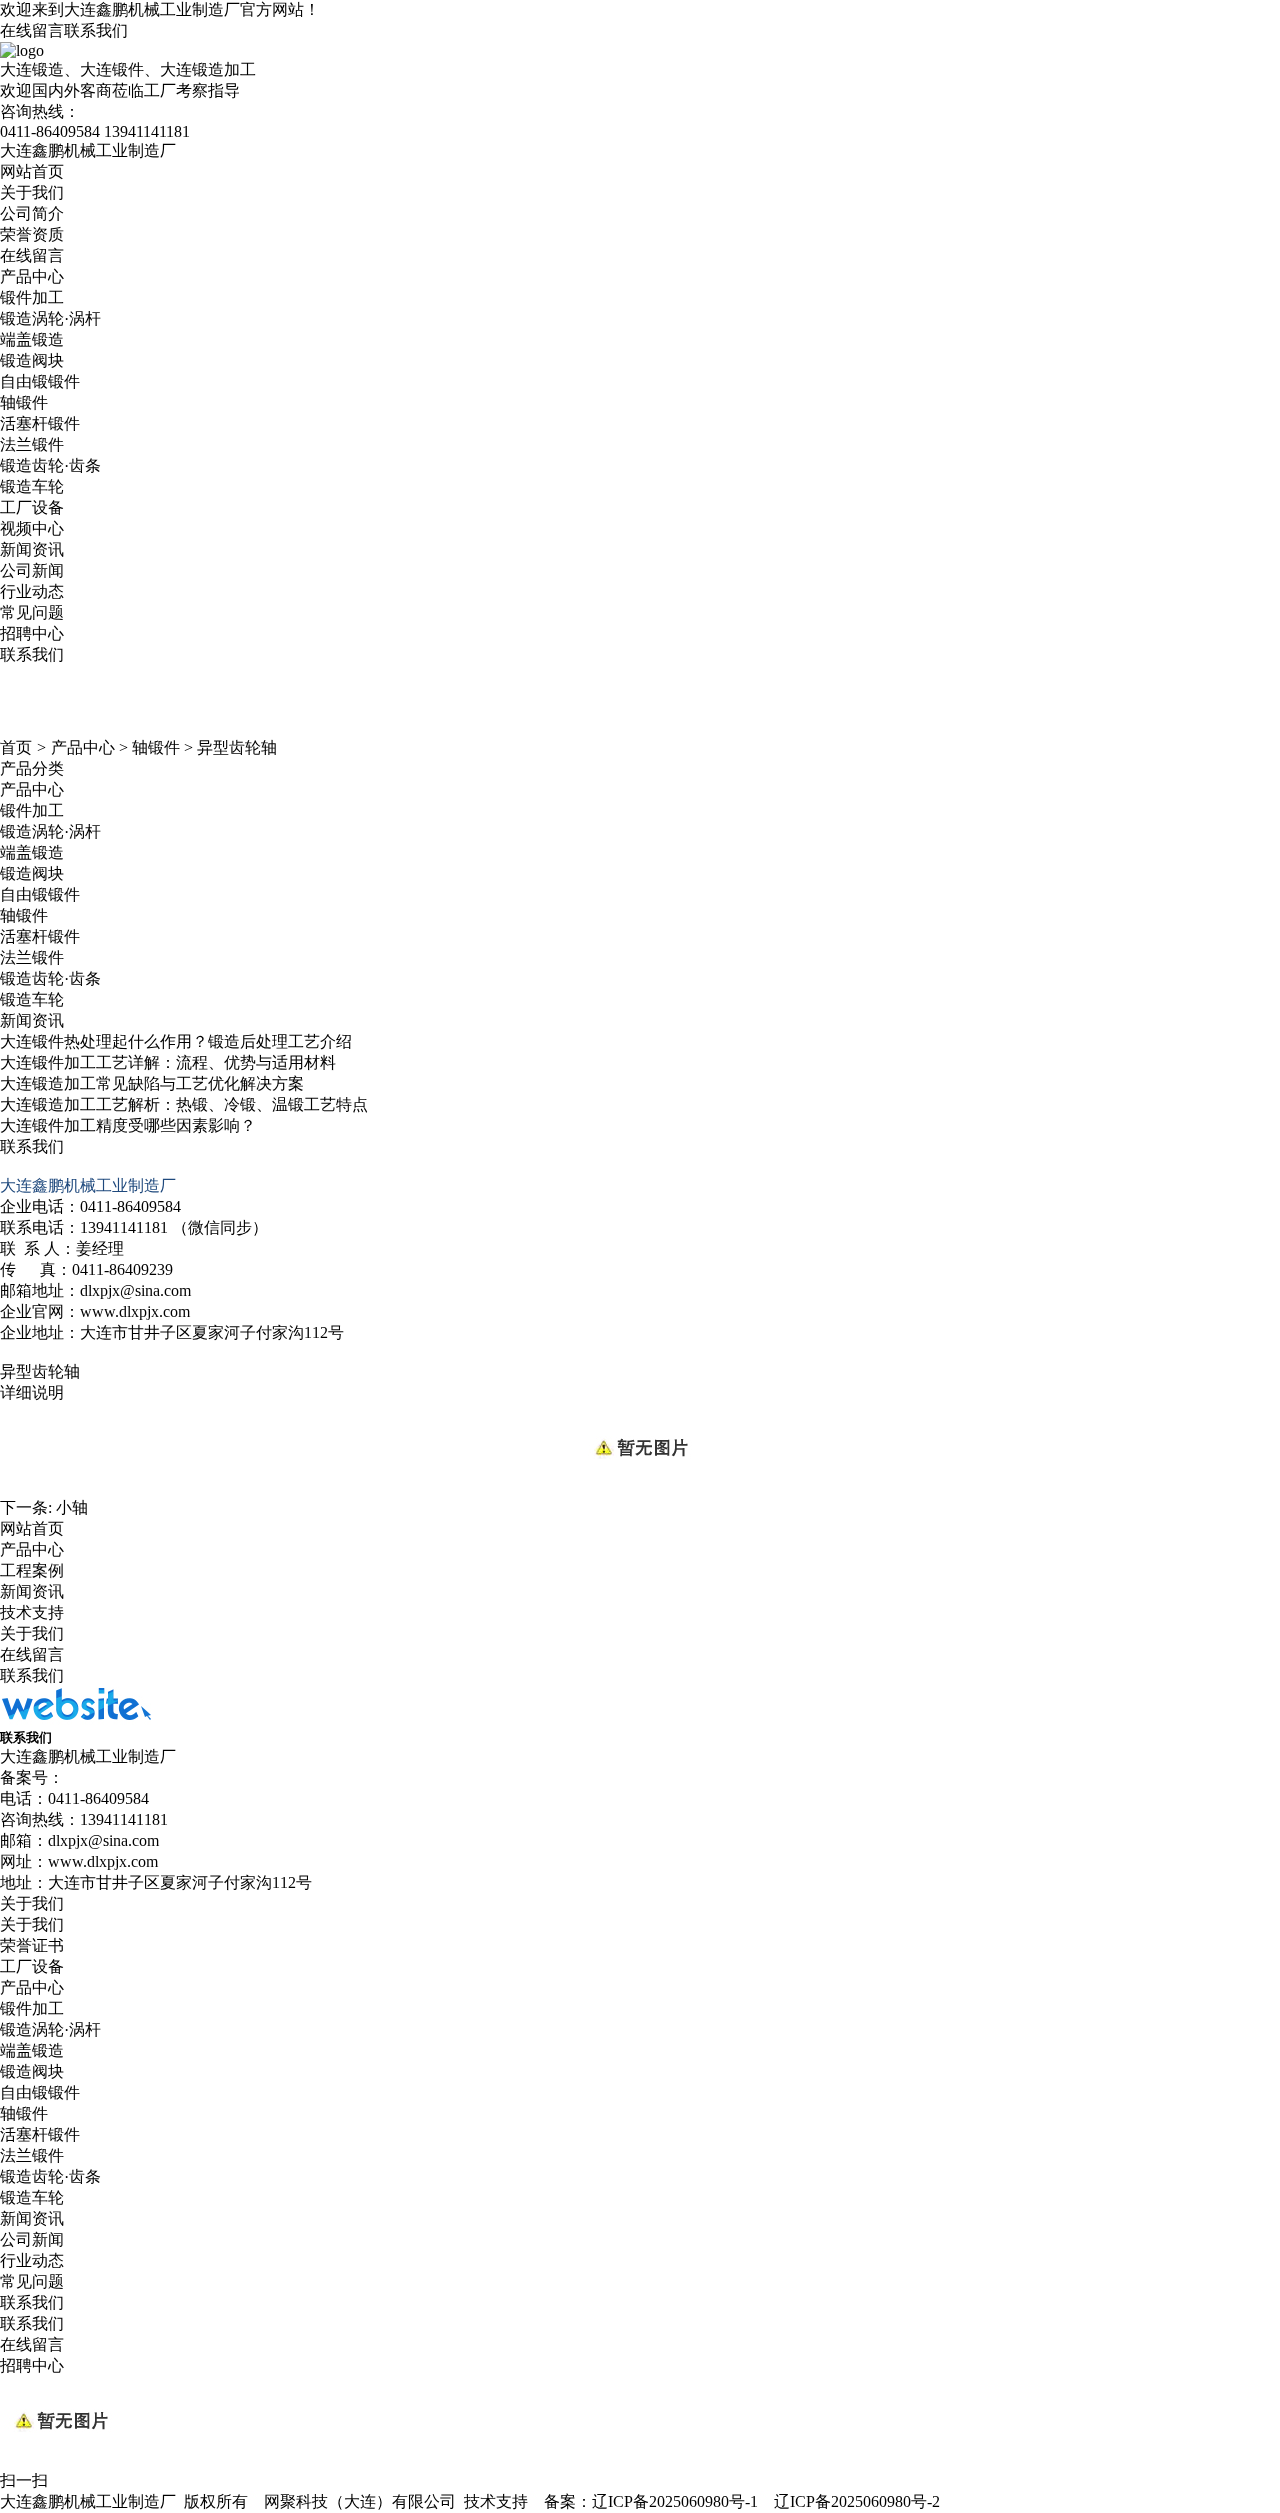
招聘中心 (32, 633)
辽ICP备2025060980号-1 (675, 2501)
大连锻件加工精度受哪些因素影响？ (128, 1125)
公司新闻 (32, 570)
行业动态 (32, 591)
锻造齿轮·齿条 (50, 465)
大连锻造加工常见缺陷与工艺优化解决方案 (152, 1083)
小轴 (72, 1507)
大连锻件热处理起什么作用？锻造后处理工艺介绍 (176, 1041)
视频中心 (32, 528)
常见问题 (32, 612)
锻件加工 (32, 297)
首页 (16, 747)
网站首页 (32, 171)
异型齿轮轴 (237, 747)
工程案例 (32, 1570)
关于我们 (32, 192)
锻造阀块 (32, 360)
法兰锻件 (32, 444)
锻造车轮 (32, 486)
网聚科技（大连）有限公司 (360, 2501)
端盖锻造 (32, 339)
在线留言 (32, 30)
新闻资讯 (32, 549)
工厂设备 (32, 507)
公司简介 (32, 213)
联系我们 (96, 30)
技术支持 (32, 1612)
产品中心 (32, 276)
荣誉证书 (32, 1945)
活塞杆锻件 (40, 423)
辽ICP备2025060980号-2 (857, 2501)
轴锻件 (24, 402)
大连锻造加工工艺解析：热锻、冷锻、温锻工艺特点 (184, 1104)
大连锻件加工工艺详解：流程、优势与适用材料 (168, 1062)
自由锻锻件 (40, 381)
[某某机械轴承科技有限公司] (75, 1719)
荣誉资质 (32, 234)
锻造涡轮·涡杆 (50, 318)
